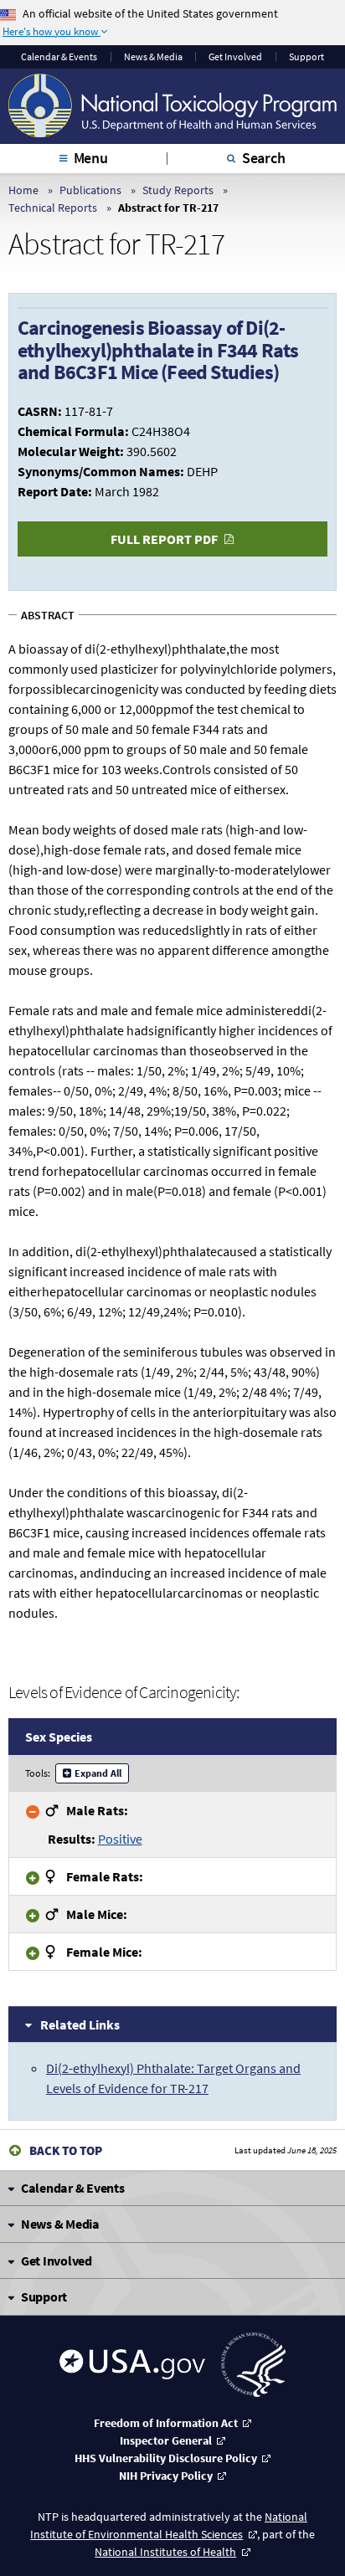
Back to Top (66, 2150)
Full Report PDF (164, 539)
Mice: (97, 1914)
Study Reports (178, 190)
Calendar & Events (59, 57)
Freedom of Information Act (166, 2423)
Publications (90, 190)
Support (306, 57)
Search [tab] (264, 158)
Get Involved (235, 57)
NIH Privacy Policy (166, 2476)
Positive (120, 1839)
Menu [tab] (91, 158)
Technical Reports (53, 208)
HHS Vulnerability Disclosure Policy (166, 2458)
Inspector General (166, 2440)
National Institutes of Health (165, 2552)
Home (23, 190)
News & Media (153, 57)
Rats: (97, 1810)
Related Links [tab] (80, 2024)
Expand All (98, 1773)
